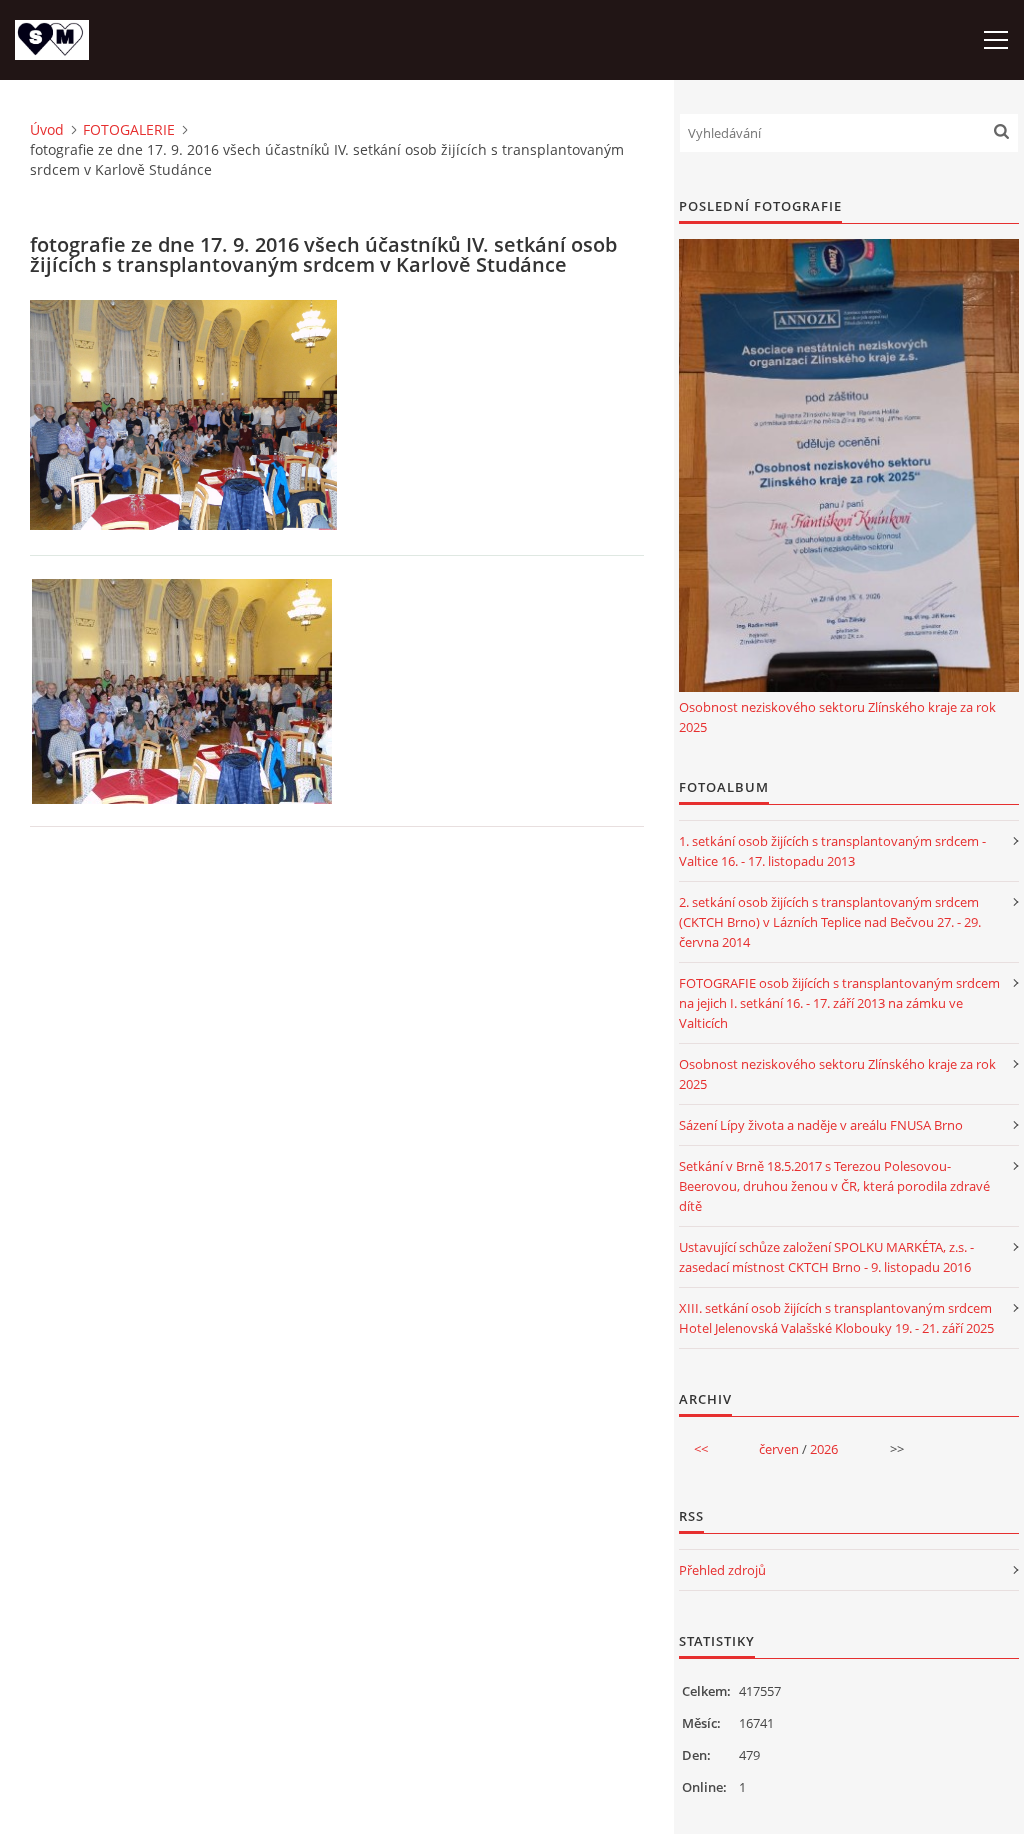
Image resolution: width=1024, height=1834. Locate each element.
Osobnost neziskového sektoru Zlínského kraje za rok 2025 (837, 717)
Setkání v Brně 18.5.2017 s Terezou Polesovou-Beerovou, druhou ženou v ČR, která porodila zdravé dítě (834, 1186)
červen (779, 1449)
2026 (824, 1449)
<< (701, 1449)
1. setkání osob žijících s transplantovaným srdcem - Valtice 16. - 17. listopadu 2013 (832, 851)
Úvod (47, 129)
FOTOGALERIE (129, 129)
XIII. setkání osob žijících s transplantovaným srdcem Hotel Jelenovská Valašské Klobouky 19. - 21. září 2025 (836, 1318)
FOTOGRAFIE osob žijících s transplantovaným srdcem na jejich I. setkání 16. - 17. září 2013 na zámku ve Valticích (839, 1003)
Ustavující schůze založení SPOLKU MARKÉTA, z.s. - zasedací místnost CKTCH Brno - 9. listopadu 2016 (826, 1257)
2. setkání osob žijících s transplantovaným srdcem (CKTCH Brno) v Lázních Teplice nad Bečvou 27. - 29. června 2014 (830, 922)
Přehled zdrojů (722, 1570)
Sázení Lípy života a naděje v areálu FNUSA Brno (821, 1125)
